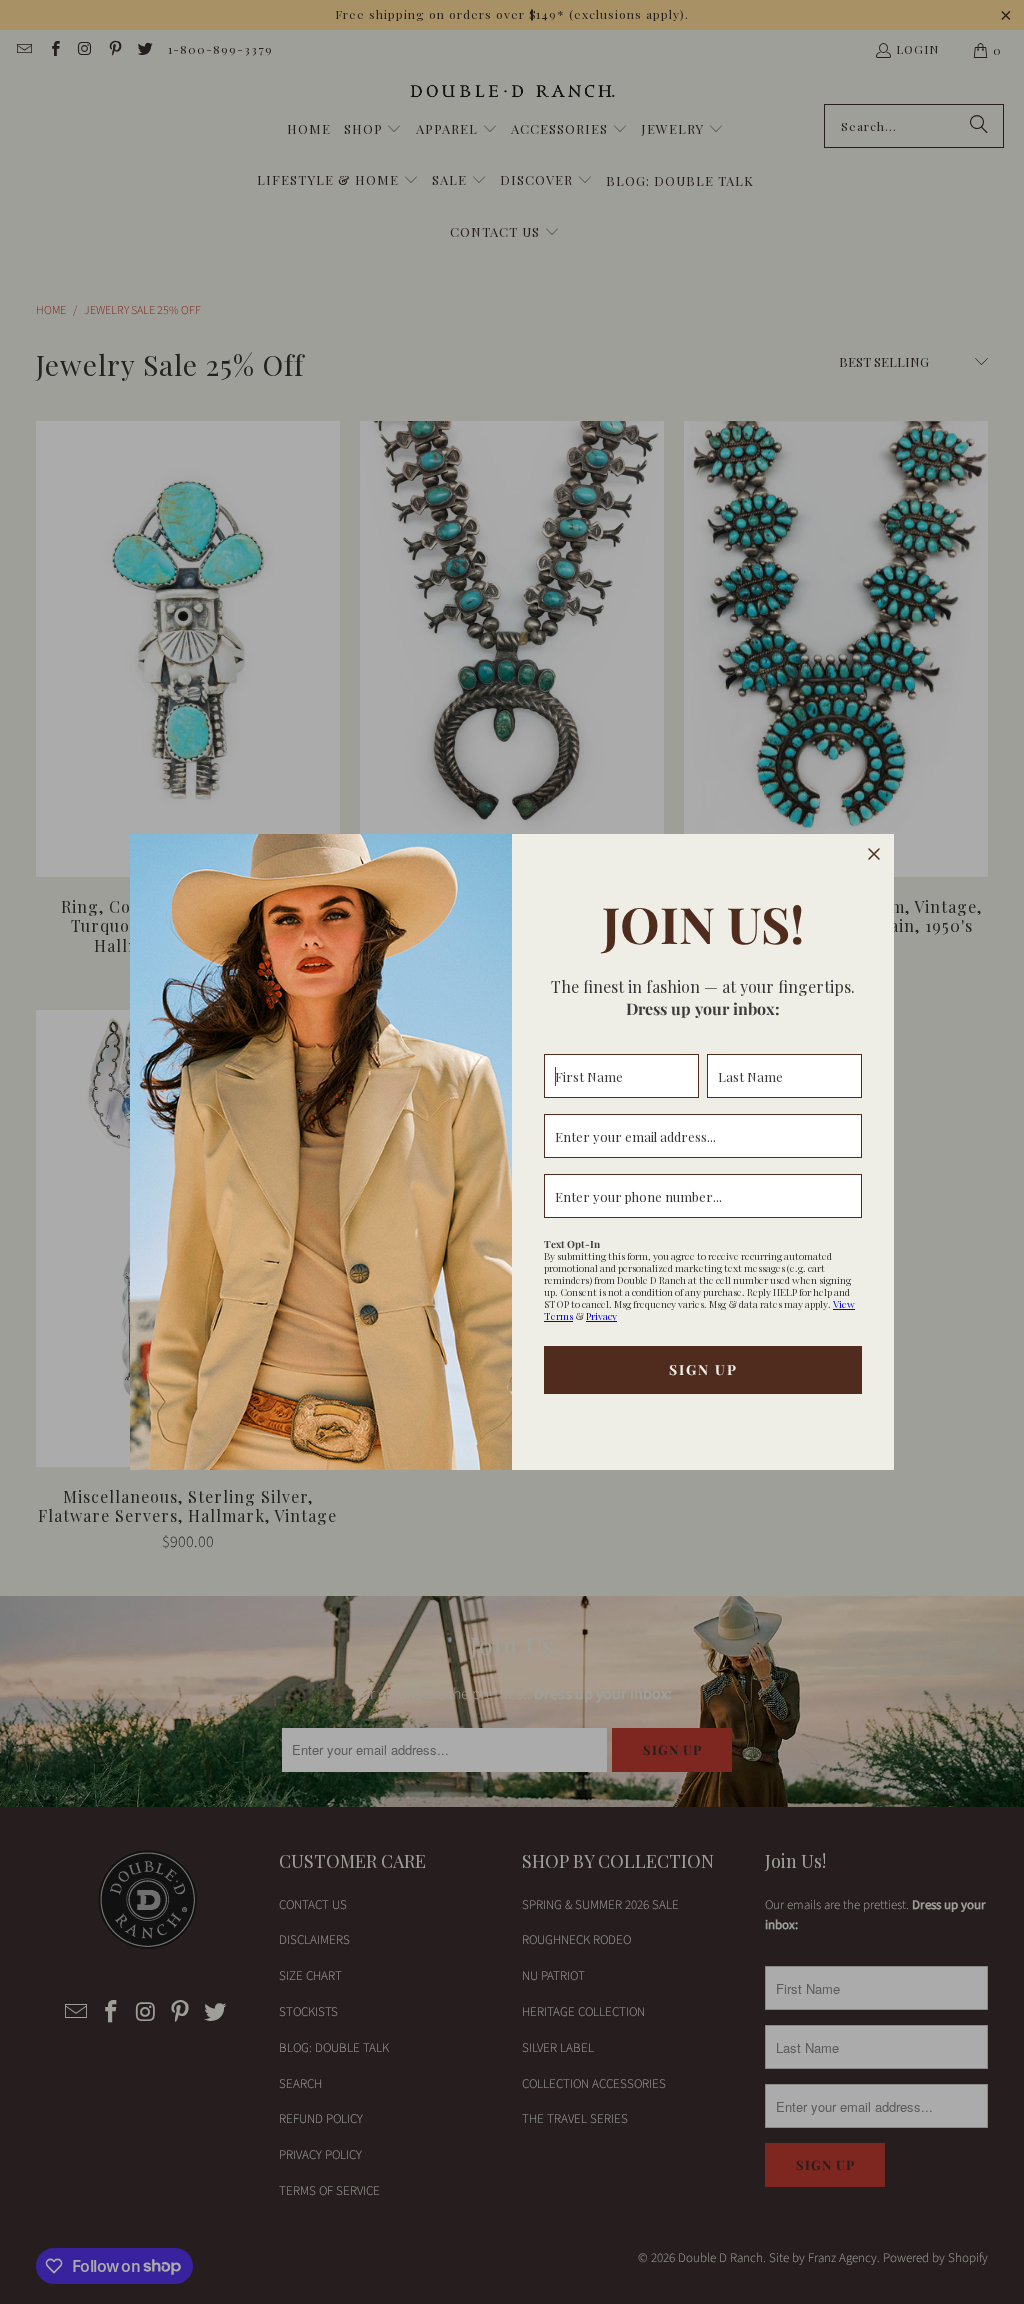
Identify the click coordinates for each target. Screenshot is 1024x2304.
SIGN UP (703, 1369)
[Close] (874, 854)
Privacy (601, 1316)
